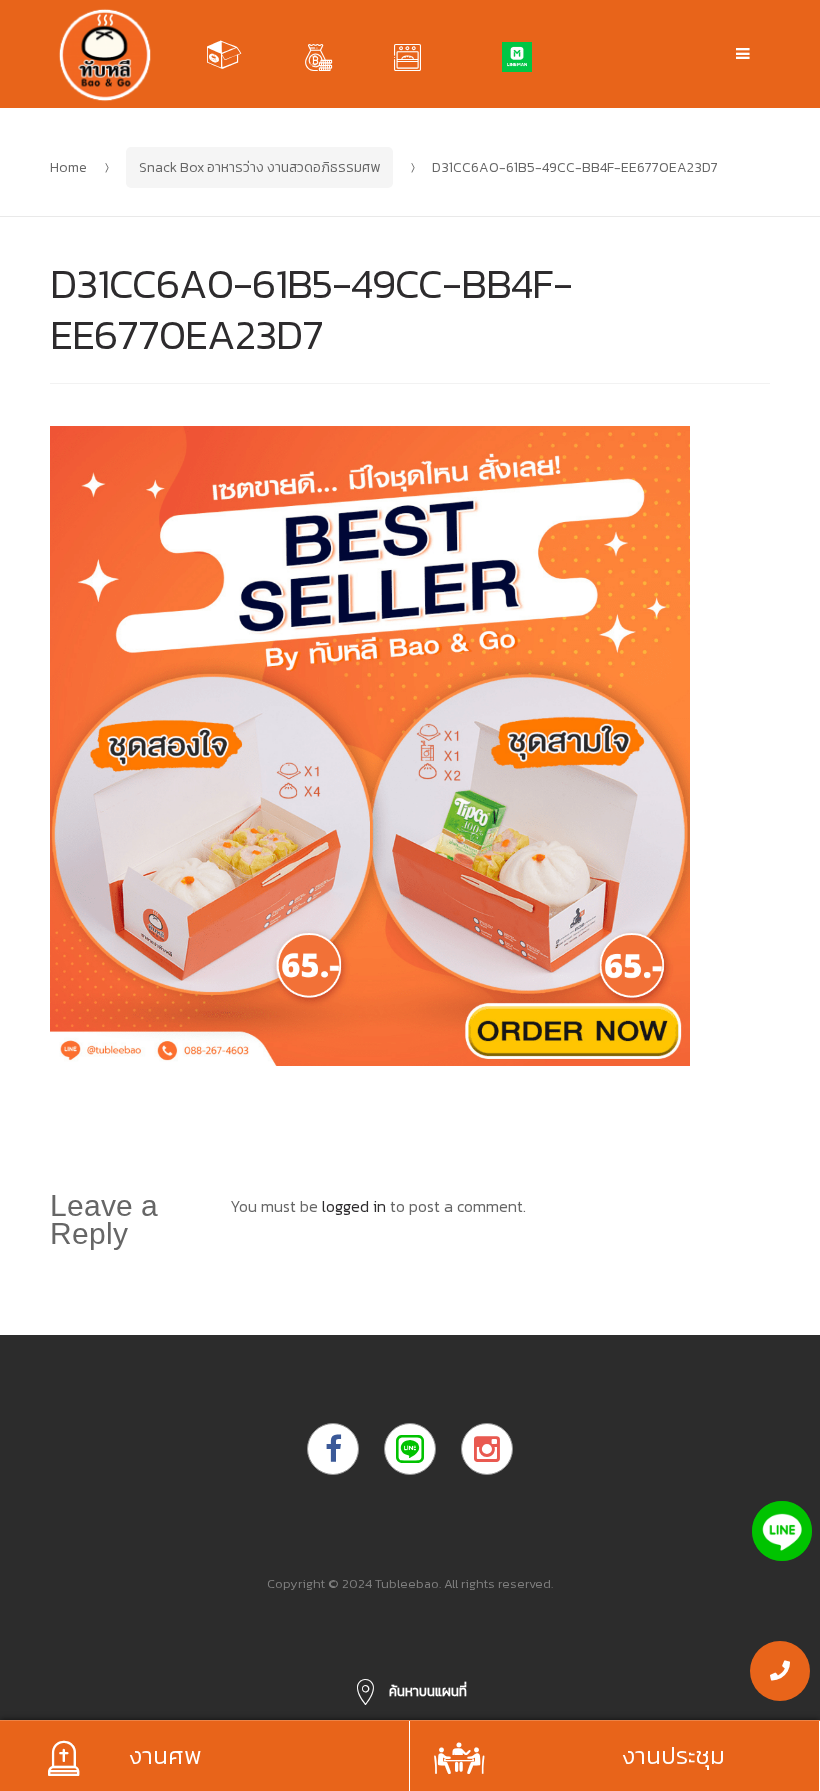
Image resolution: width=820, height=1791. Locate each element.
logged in (354, 1206)
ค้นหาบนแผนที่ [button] (426, 1691)
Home (68, 167)
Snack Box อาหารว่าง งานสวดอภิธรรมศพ (259, 167)
